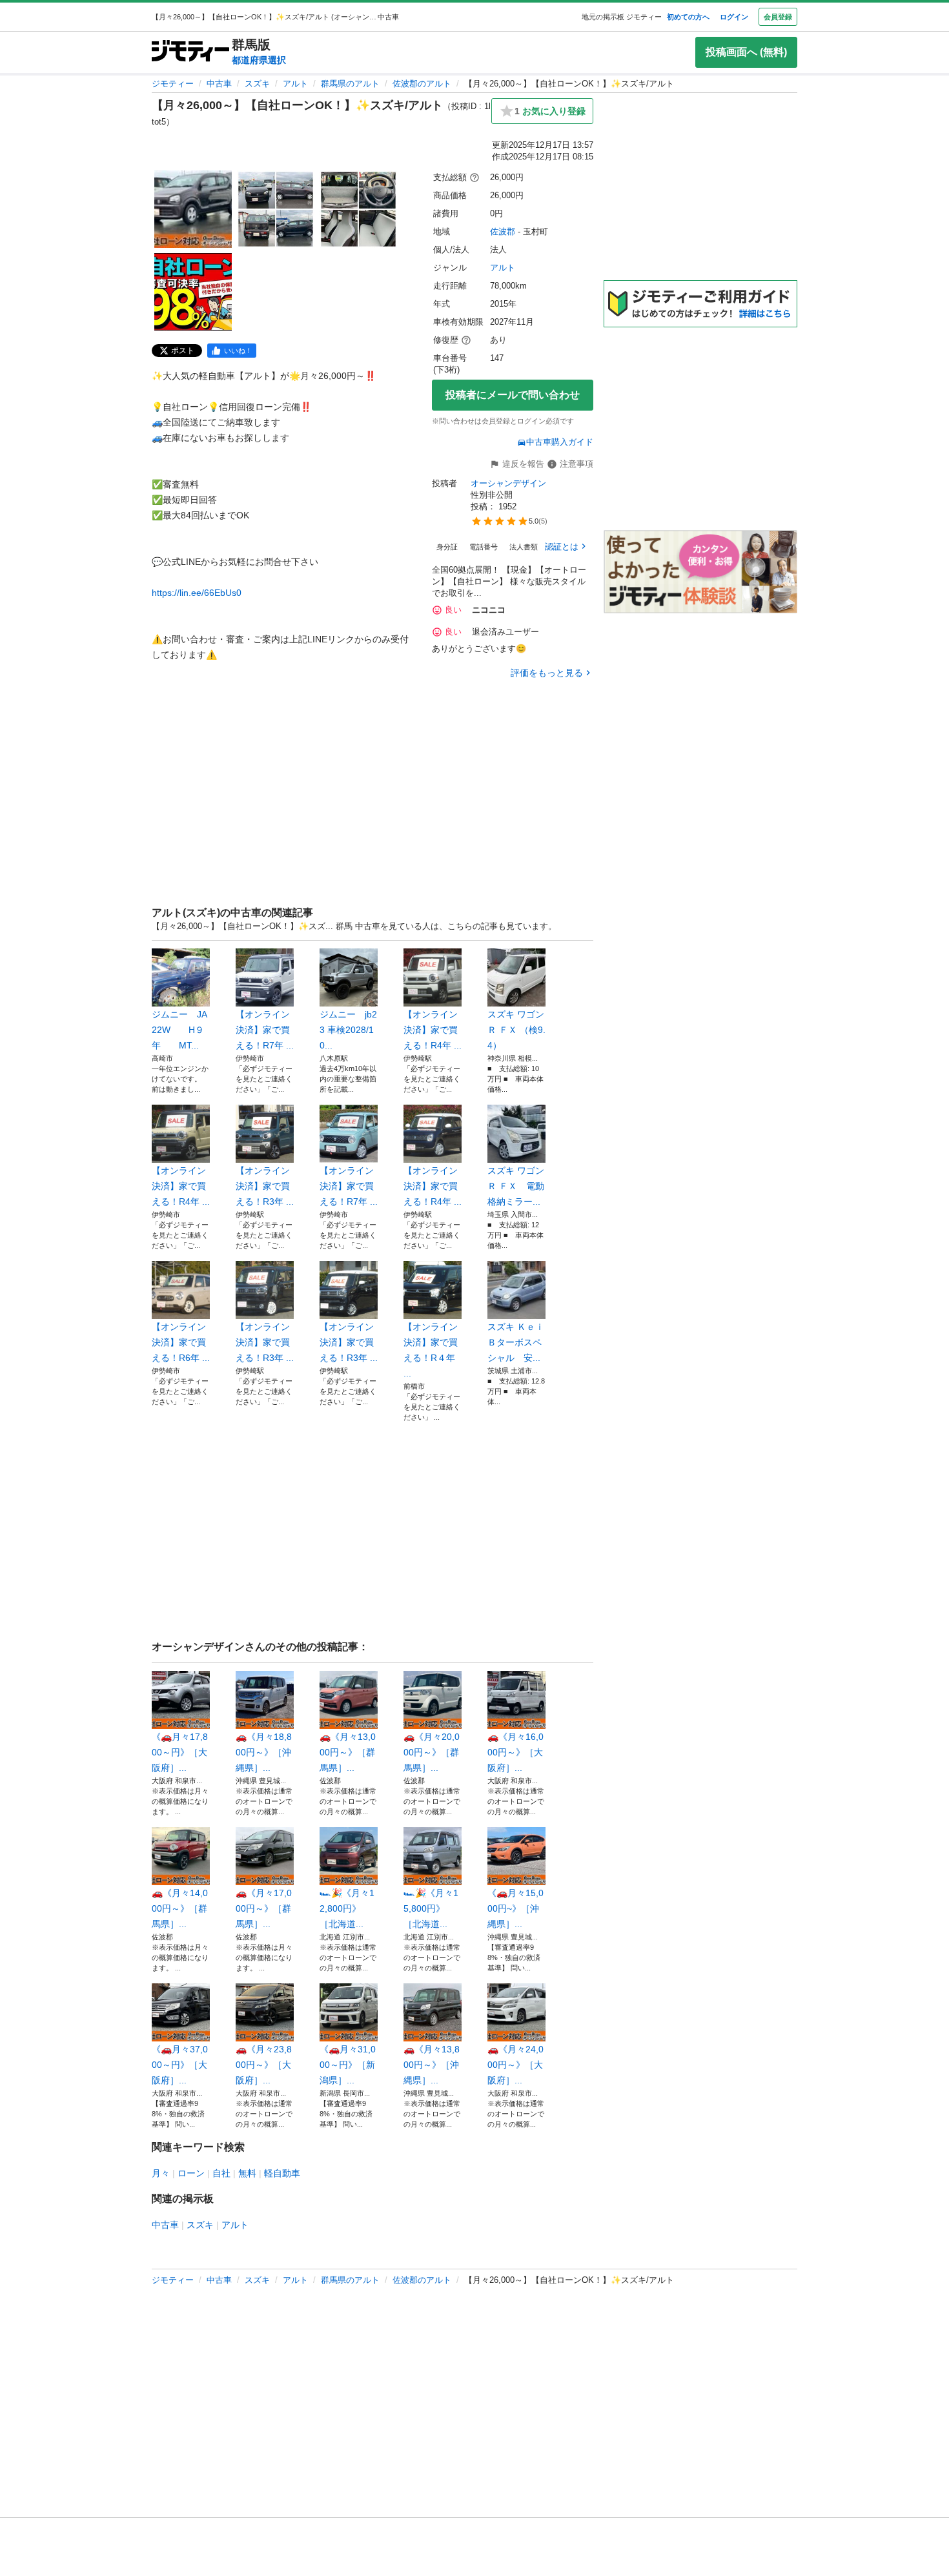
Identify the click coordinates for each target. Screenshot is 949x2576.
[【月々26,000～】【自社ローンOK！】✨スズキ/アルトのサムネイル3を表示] (358, 209)
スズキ (257, 84)
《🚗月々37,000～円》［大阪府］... (180, 2065)
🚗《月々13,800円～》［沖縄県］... (432, 2065)
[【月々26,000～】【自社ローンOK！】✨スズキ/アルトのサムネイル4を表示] (193, 292)
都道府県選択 (259, 60)
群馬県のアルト (350, 84)
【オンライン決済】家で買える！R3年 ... (265, 1186)
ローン (191, 2173)
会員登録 (778, 17)
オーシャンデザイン (508, 483)
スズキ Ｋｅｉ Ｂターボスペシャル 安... (516, 1342)
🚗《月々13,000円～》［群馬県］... (348, 1752)
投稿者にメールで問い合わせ (513, 395)
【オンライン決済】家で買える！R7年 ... (265, 1030)
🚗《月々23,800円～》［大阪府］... (264, 2065)
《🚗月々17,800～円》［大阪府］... (180, 1752)
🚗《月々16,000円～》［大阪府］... (515, 1752)
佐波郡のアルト (422, 84)
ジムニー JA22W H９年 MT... (179, 1030)
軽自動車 (282, 2173)
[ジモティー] (190, 52)
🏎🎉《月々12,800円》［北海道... (347, 1908)
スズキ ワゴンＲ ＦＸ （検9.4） (516, 1030)
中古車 (219, 84)
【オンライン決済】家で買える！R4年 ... (433, 1030)
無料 (247, 2173)
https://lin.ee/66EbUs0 (197, 593)
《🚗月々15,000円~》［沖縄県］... (515, 1908)
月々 (161, 2173)
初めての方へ (688, 17)
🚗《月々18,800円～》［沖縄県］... (264, 1752)
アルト (295, 84)
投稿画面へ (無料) (746, 52)
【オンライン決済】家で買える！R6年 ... (181, 1342)
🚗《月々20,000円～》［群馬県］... (432, 1752)
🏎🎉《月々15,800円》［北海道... (431, 1908)
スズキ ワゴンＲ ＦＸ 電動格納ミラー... (516, 1186)
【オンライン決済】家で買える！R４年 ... (431, 1350)
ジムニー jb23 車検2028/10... (348, 1030)
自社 (221, 2173)
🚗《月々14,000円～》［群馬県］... (180, 1908)
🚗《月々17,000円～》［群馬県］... (264, 1908)
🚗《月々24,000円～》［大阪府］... (515, 2065)
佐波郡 (503, 231)
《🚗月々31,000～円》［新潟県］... (348, 2065)
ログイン (734, 17)
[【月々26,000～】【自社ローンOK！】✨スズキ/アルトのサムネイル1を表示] (193, 209)
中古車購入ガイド (560, 442)
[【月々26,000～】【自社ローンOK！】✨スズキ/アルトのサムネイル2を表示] (276, 209)
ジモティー (173, 84)
